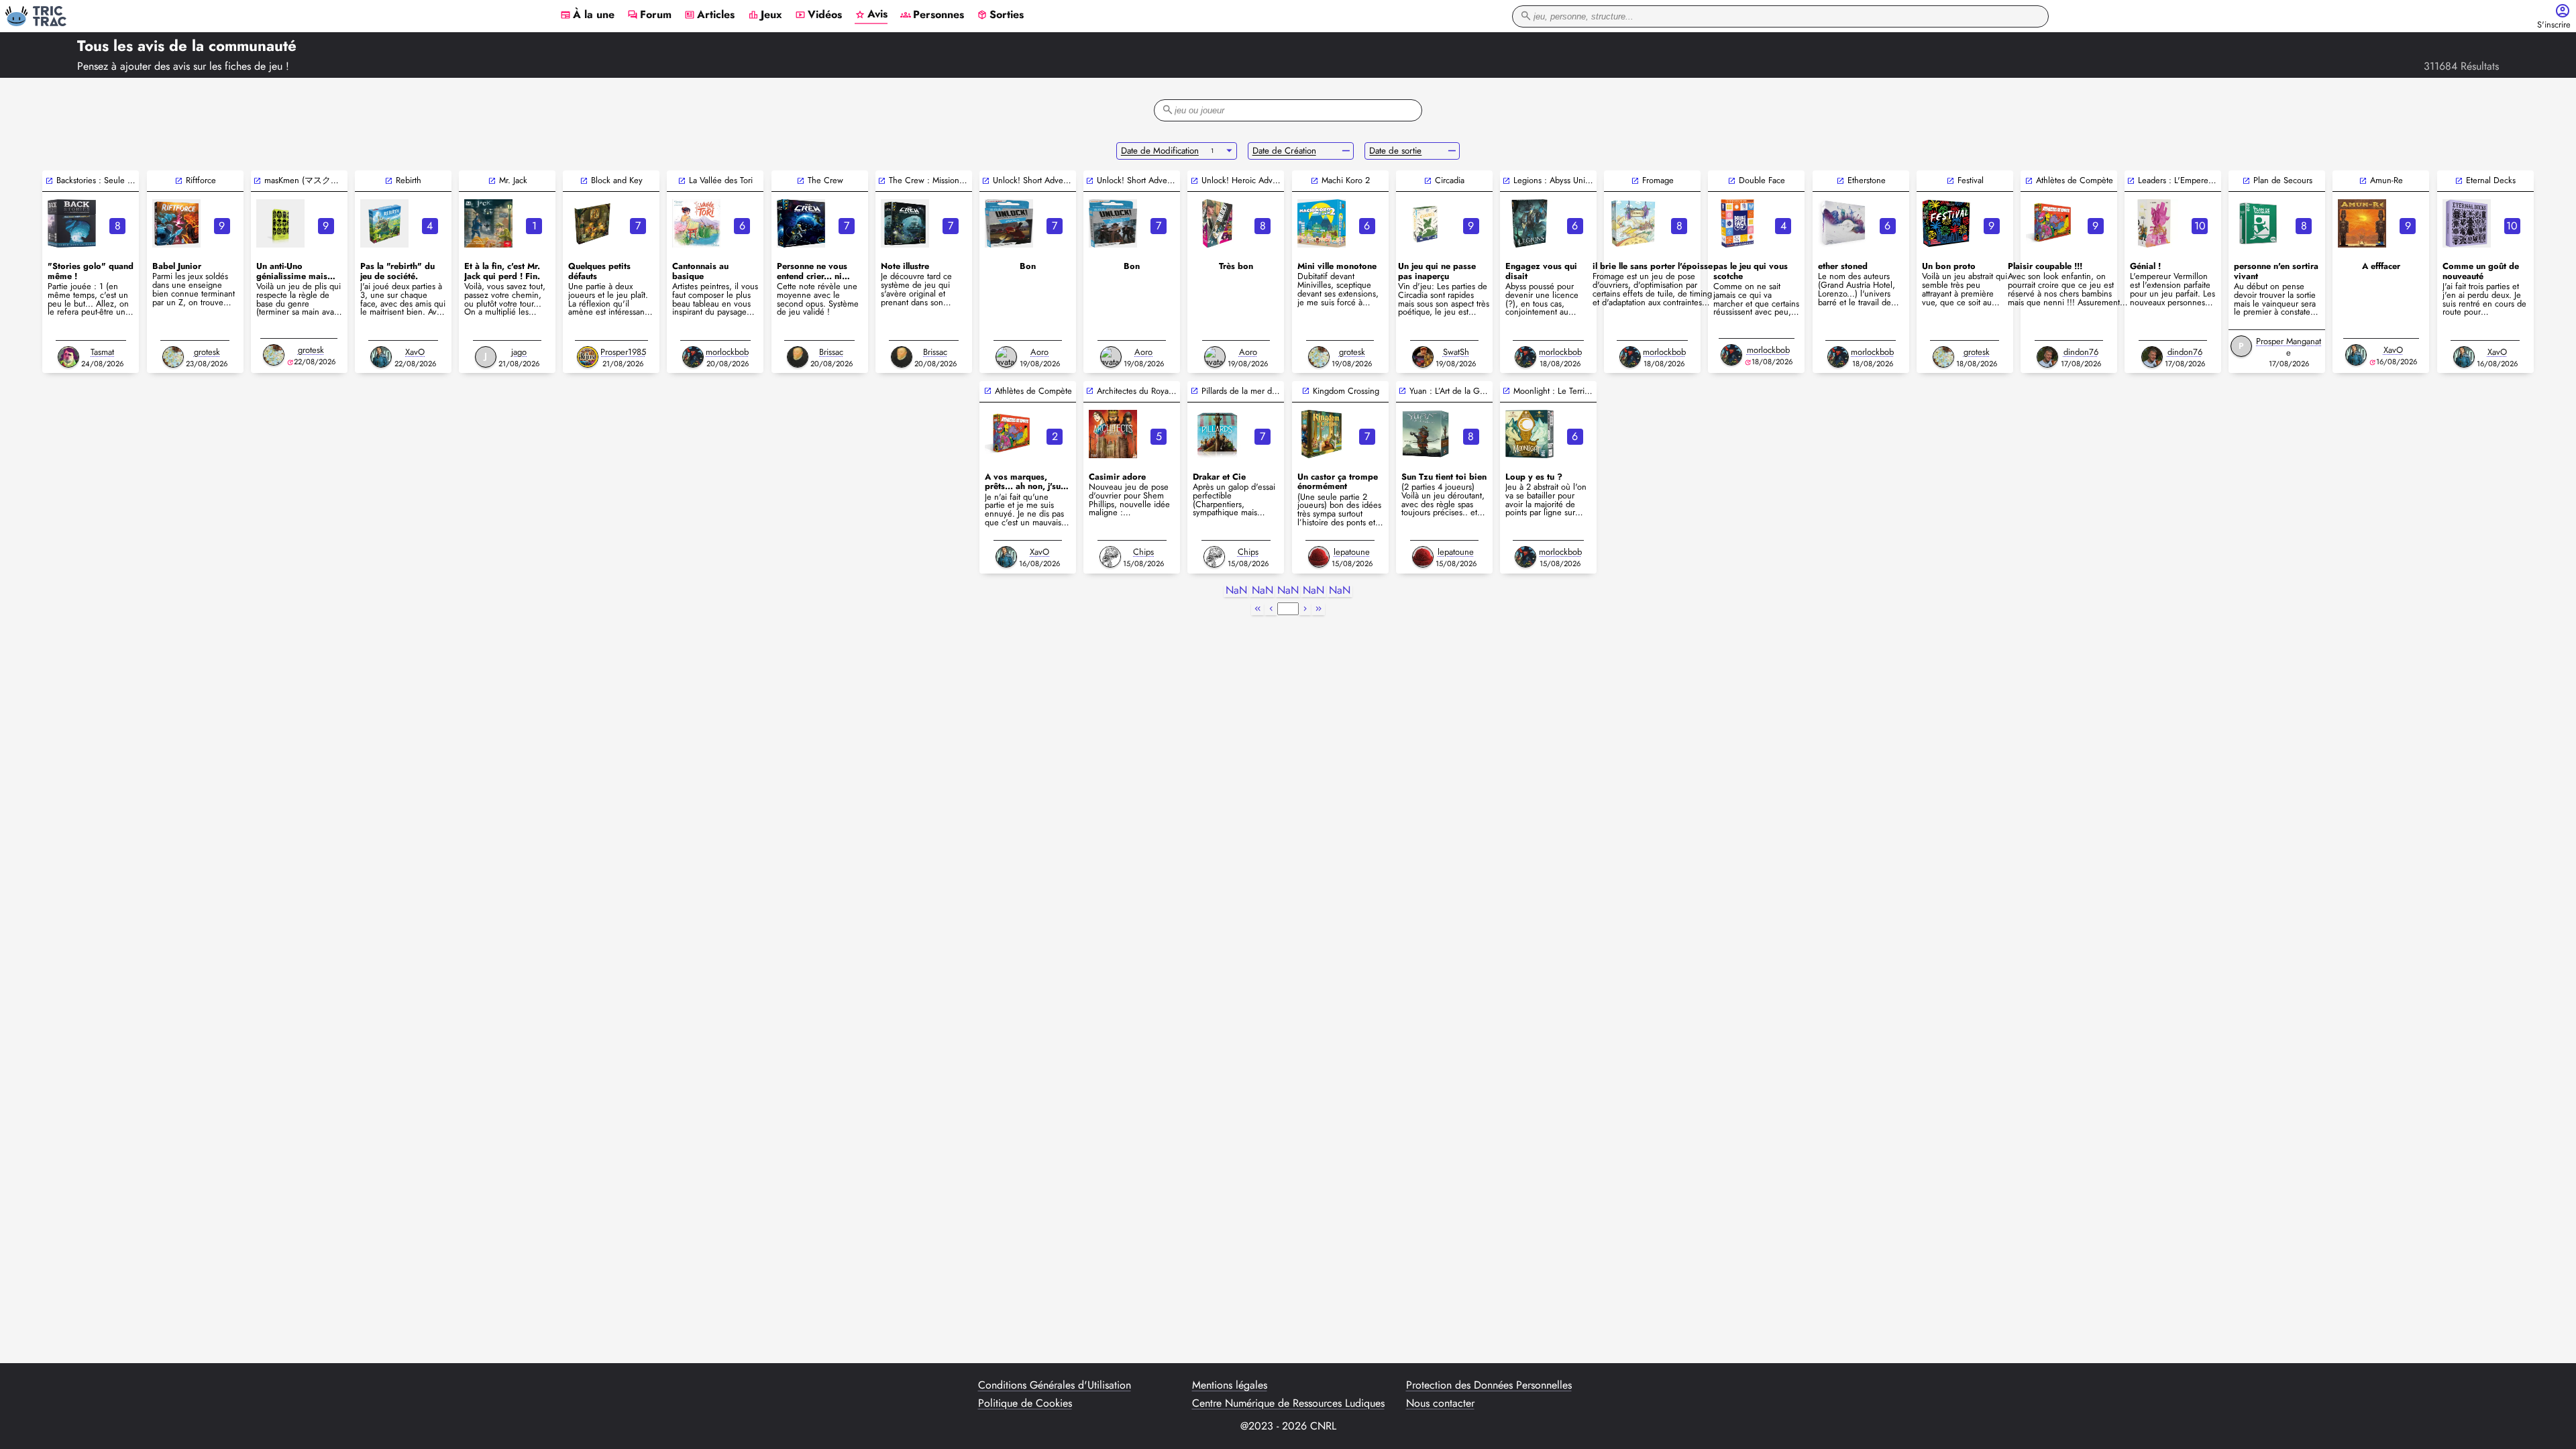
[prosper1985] (588, 357)
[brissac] (798, 357)
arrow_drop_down (1229, 151)
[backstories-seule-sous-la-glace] (72, 223)
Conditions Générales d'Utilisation (1055, 1385)
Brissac (831, 352)
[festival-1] (1946, 223)
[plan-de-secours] (2258, 223)
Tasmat (102, 352)
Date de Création (1284, 151)
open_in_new (49, 181)
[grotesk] (173, 357)
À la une (587, 15)
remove (1346, 151)
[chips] (1110, 557)
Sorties (1000, 15)
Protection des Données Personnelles (1489, 1385)
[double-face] (1737, 223)
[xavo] (381, 357)
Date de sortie (1395, 151)
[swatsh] (1423, 357)
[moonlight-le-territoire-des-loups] (1529, 434)
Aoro (1039, 352)
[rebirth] (384, 223)
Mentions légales (1230, 1385)
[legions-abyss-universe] (1529, 223)
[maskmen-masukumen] (280, 223)
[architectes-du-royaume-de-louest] (1113, 434)
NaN (1236, 591)
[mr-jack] (488, 223)
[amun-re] (2362, 223)
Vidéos (818, 15)
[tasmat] (68, 357)
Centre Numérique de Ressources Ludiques (1288, 1403)
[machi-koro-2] (1322, 223)
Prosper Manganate (2289, 347)
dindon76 (2081, 352)
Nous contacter (1440, 1403)
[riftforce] (176, 223)
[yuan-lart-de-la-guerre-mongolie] (1426, 434)
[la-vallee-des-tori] (696, 223)
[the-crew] (801, 223)
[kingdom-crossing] (1322, 434)
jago (519, 352)
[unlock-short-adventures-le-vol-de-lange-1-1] (1009, 223)
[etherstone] (1842, 223)
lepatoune (1352, 552)
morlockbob (727, 352)
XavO (415, 352)
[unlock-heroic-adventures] (1217, 223)
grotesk (207, 352)
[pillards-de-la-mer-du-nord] (1217, 434)
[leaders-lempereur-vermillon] (2154, 223)
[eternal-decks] (2467, 223)
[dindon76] (2047, 357)
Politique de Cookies (1025, 1403)
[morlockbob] (693, 357)
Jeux (765, 15)
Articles (709, 15)
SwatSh (1456, 352)
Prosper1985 (623, 352)
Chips (1143, 552)
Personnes (932, 15)
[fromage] (1633, 223)
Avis (871, 15)
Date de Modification (1160, 151)
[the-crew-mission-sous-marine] (905, 223)
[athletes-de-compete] (2050, 223)
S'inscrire (2554, 25)
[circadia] (1426, 223)
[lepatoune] (1319, 557)
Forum (649, 15)
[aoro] (1006, 357)
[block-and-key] (592, 223)
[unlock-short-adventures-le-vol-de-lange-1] (1113, 223)
